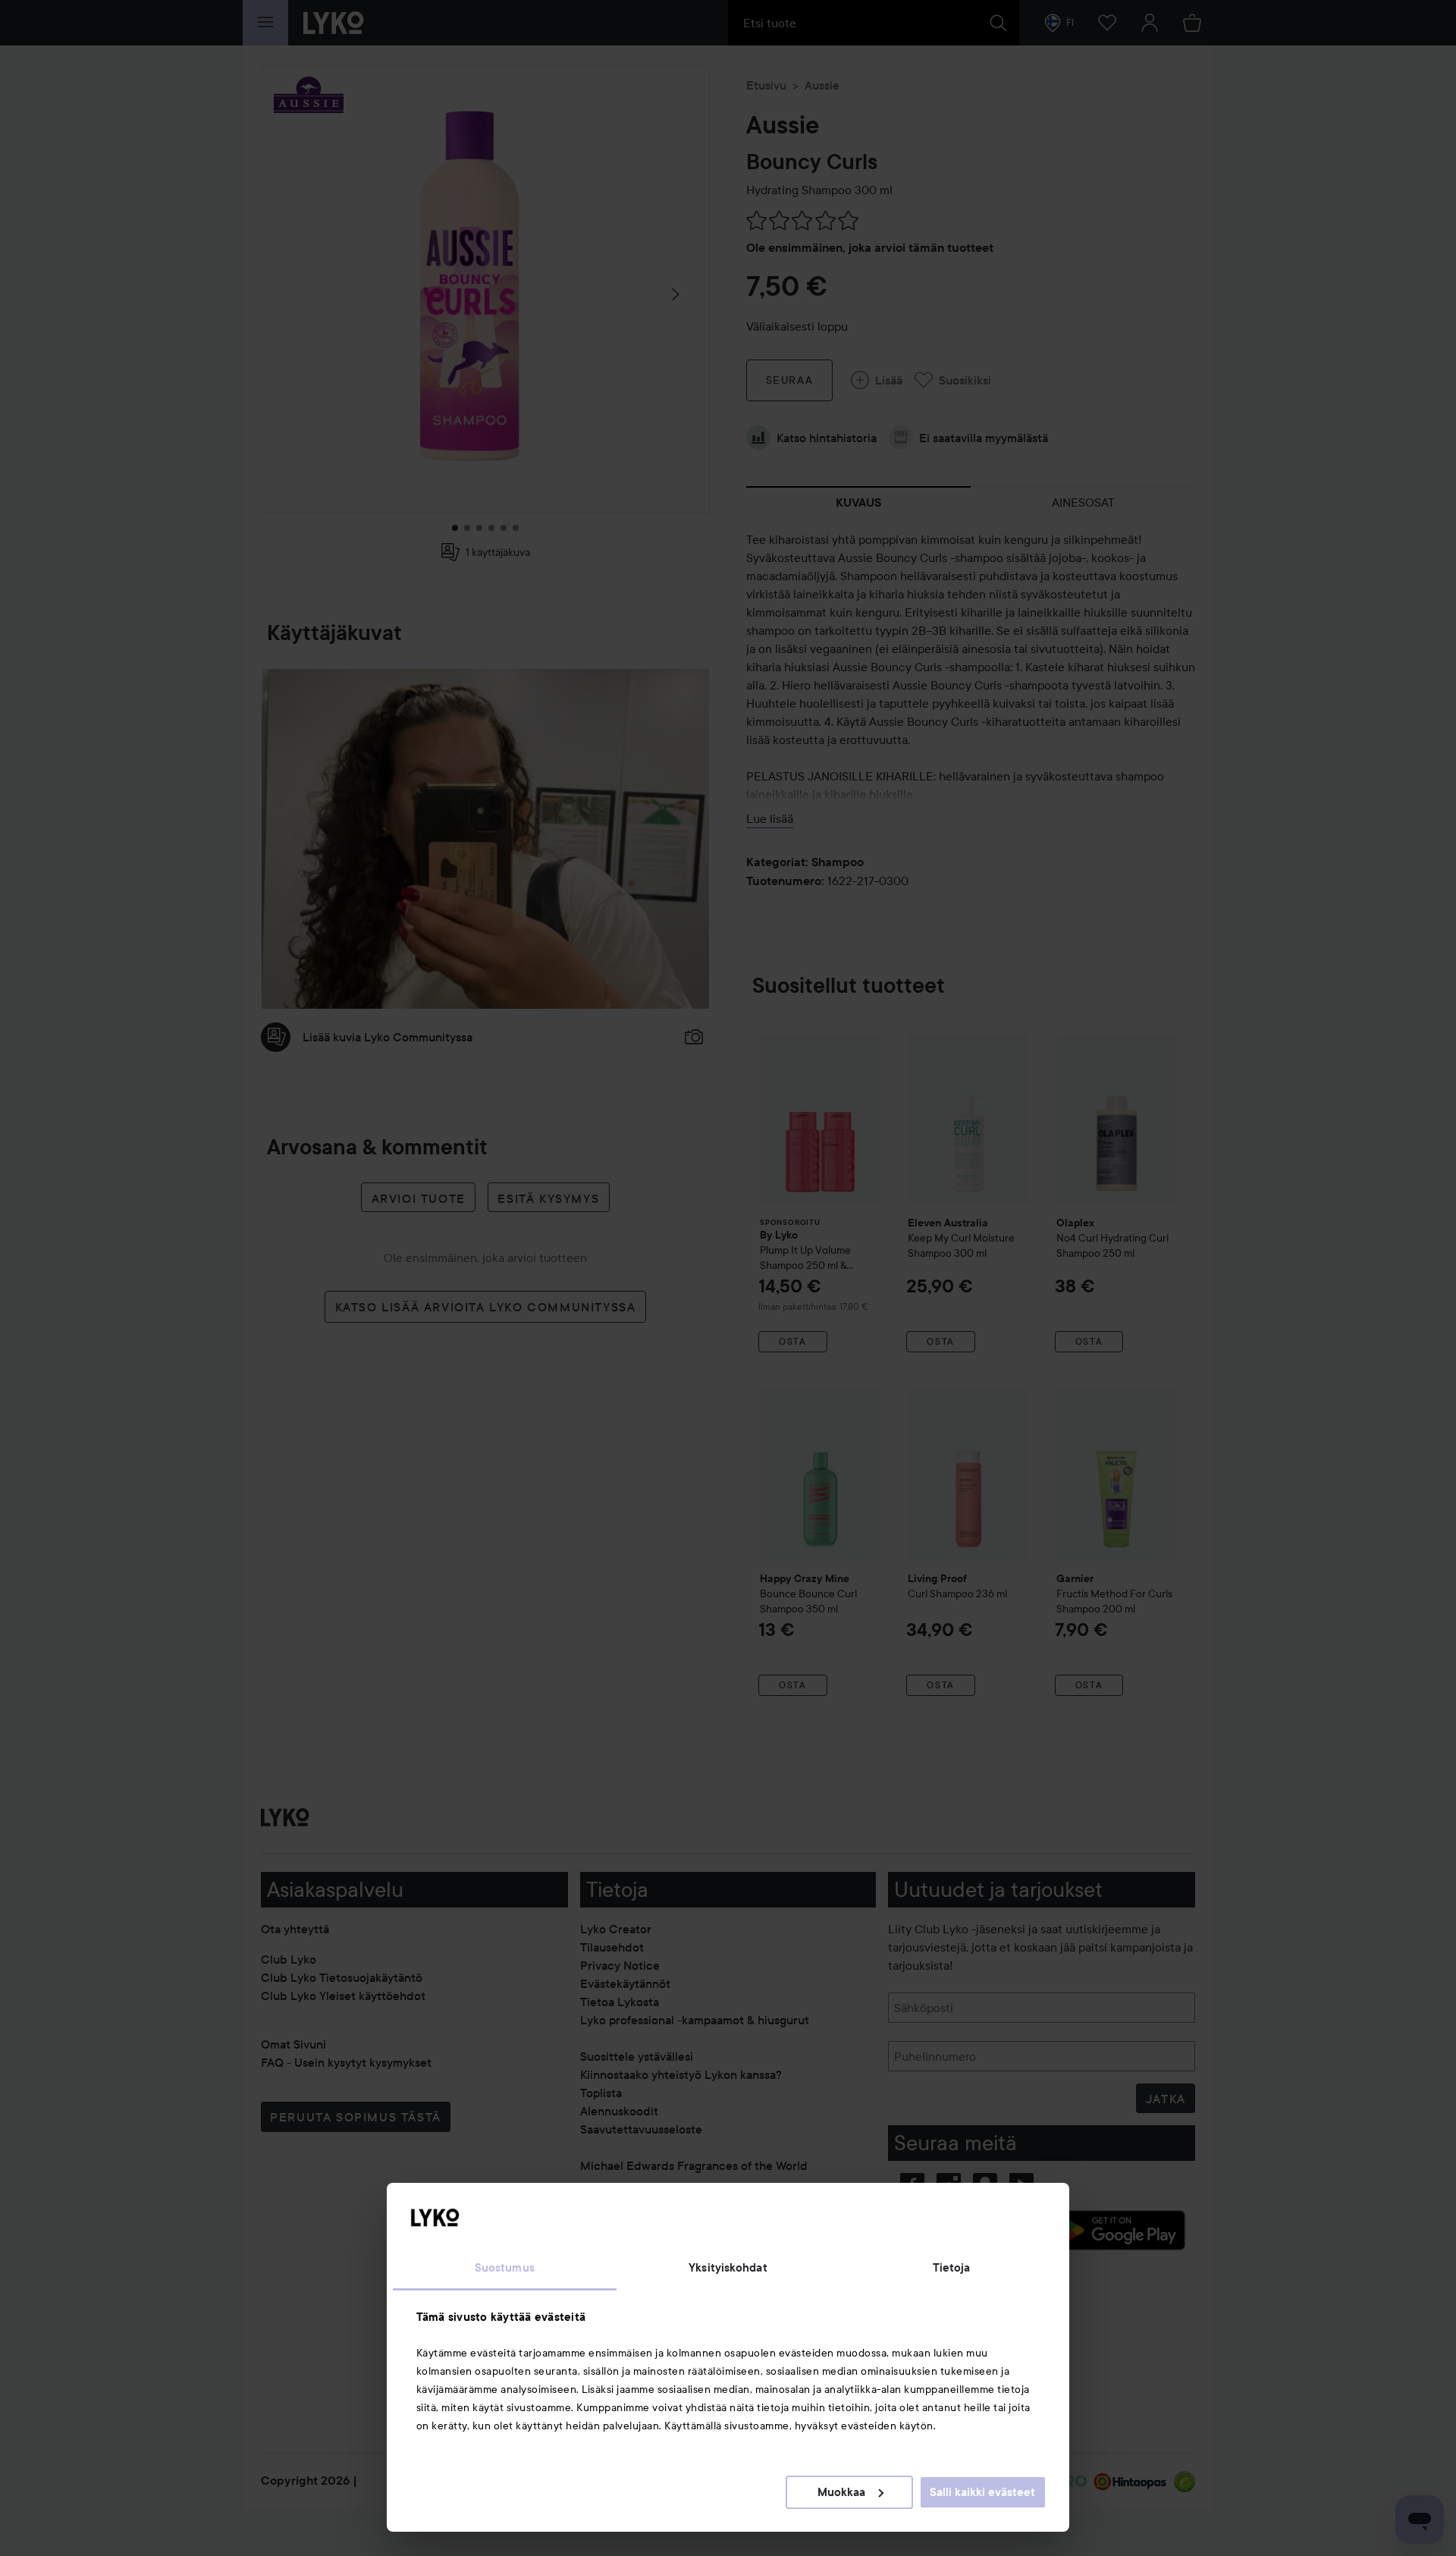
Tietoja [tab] (952, 2268)
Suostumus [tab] (505, 2268)
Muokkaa (841, 2492)
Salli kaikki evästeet (982, 2492)
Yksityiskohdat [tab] (728, 2268)
